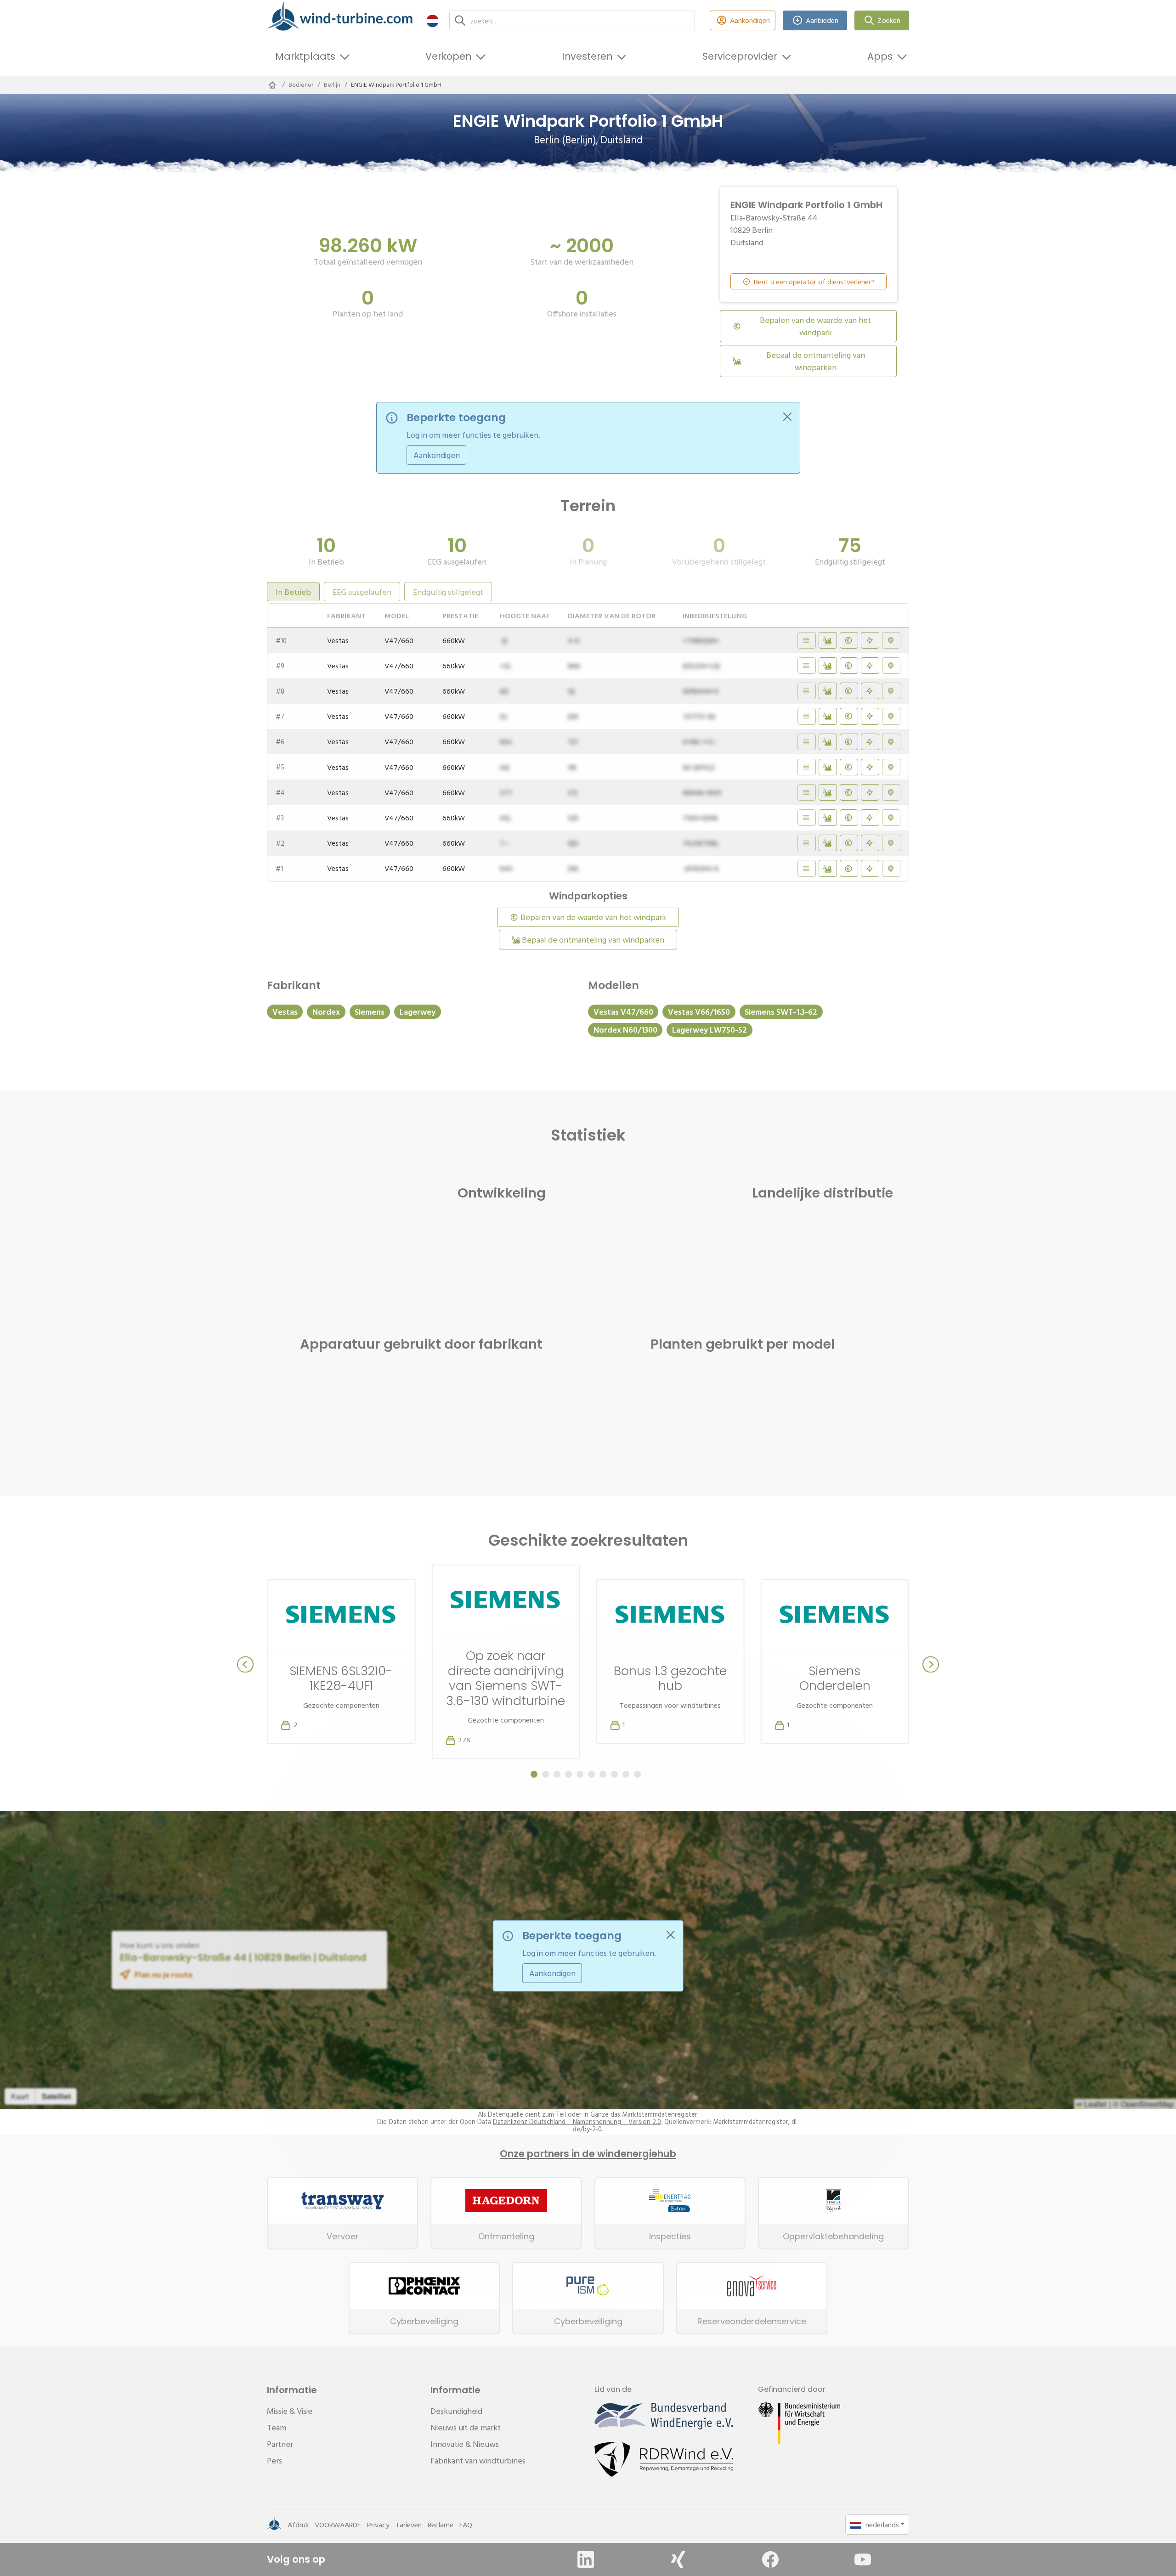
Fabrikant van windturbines (478, 2460)
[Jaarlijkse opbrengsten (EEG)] (870, 640)
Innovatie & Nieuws (465, 2444)
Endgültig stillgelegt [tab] (448, 592)
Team (277, 2427)
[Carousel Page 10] (637, 1774)
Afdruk (298, 2525)
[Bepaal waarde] (849, 640)
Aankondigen (750, 20)
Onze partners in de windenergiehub (588, 2154)
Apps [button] (880, 56)
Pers (274, 2460)
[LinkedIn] (586, 2559)
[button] (433, 20)
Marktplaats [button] (305, 56)
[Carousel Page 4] (568, 1774)
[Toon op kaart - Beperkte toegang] (891, 640)
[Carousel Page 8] (614, 1774)
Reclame (441, 2525)
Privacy (378, 2525)
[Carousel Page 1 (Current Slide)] (534, 1774)
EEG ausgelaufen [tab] (362, 592)
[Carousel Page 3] (557, 1774)
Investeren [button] (587, 56)
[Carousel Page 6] (591, 1774)
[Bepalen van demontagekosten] (828, 640)
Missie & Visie (290, 2411)
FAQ (466, 2525)
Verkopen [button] (448, 56)
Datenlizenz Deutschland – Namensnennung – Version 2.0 (577, 2122)
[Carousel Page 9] (626, 1774)
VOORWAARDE (338, 2525)
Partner (280, 2444)
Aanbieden (822, 20)
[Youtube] (863, 2559)
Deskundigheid (456, 2411)
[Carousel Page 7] (603, 1774)
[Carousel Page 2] (546, 1774)
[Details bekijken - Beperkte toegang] (807, 640)
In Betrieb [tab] (293, 592)
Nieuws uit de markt (466, 2427)
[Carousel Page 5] (580, 1774)
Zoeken (889, 20)
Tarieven (409, 2525)
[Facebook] (770, 2559)
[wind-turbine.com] (272, 85)
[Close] (787, 417)
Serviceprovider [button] (740, 56)
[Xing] (678, 2559)
